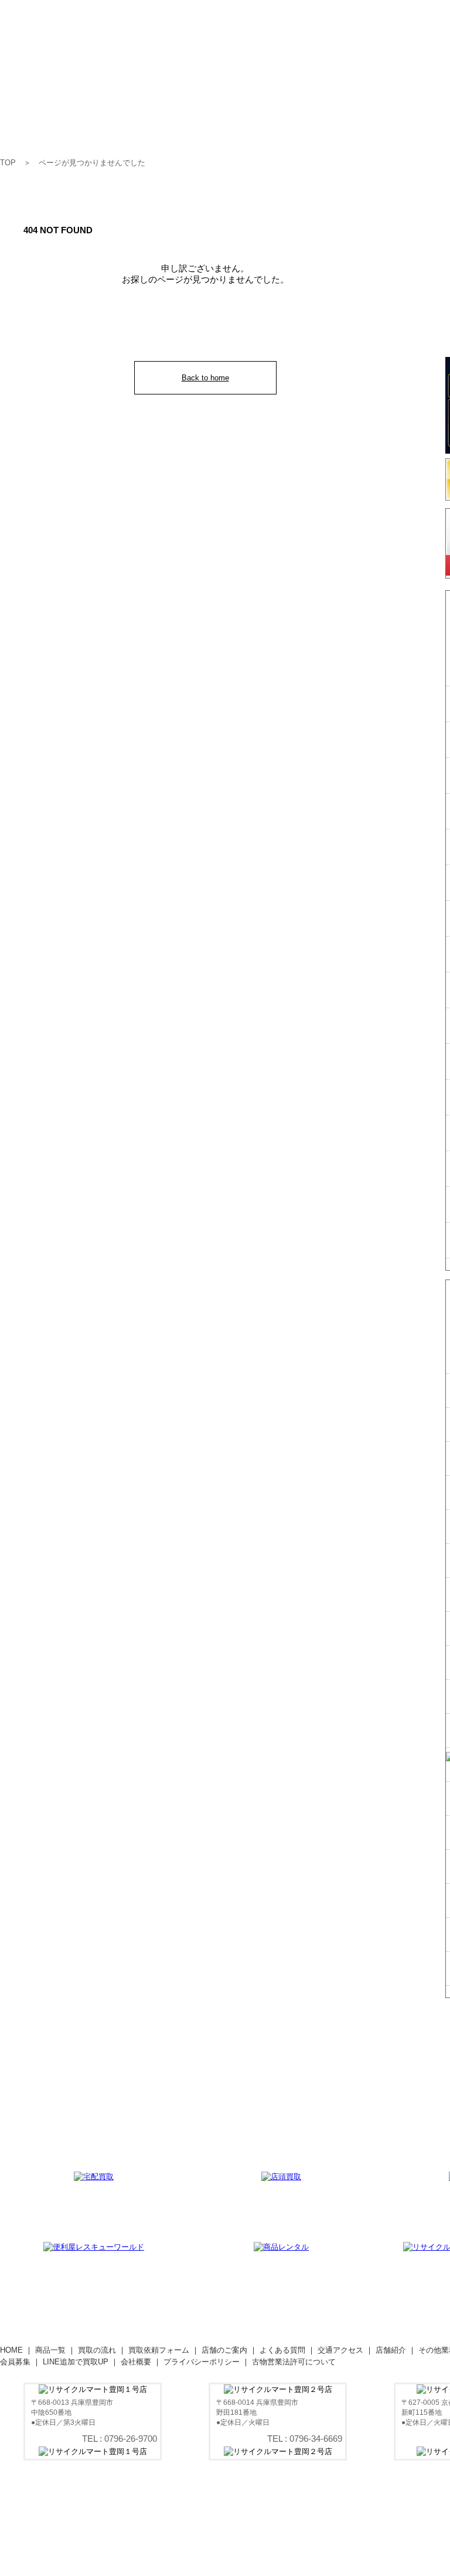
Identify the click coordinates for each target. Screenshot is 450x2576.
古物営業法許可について (294, 2362)
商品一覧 (50, 2350)
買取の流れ (97, 2350)
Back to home (205, 378)
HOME (11, 2350)
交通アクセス (340, 2350)
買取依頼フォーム (159, 2350)
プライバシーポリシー (202, 2362)
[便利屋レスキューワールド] (94, 2247)
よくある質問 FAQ (345, 110)
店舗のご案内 (224, 2350)
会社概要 (136, 2362)
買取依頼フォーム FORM (200, 110)
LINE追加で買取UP (76, 2362)
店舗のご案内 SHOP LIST (277, 110)
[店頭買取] (281, 2177)
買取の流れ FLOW (128, 110)
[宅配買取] (94, 2177)
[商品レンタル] (281, 2247)
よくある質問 (282, 2350)
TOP (8, 163)
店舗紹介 (391, 2350)
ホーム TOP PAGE (21, 110)
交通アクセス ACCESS (413, 110)
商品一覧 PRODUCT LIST (70, 110)
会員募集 (15, 2362)
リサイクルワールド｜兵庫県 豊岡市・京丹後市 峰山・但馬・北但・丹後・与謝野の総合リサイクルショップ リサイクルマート (132, 59)
